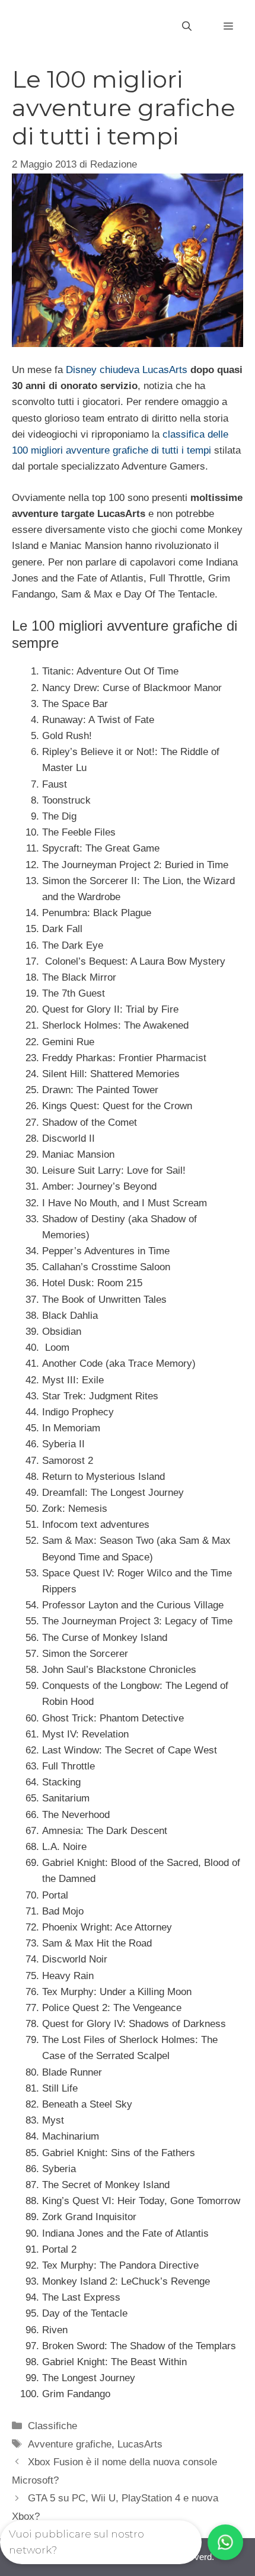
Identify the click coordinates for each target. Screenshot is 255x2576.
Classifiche (52, 2426)
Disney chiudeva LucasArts (127, 370)
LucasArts (140, 2444)
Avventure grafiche (70, 2444)
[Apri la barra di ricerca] (187, 27)
